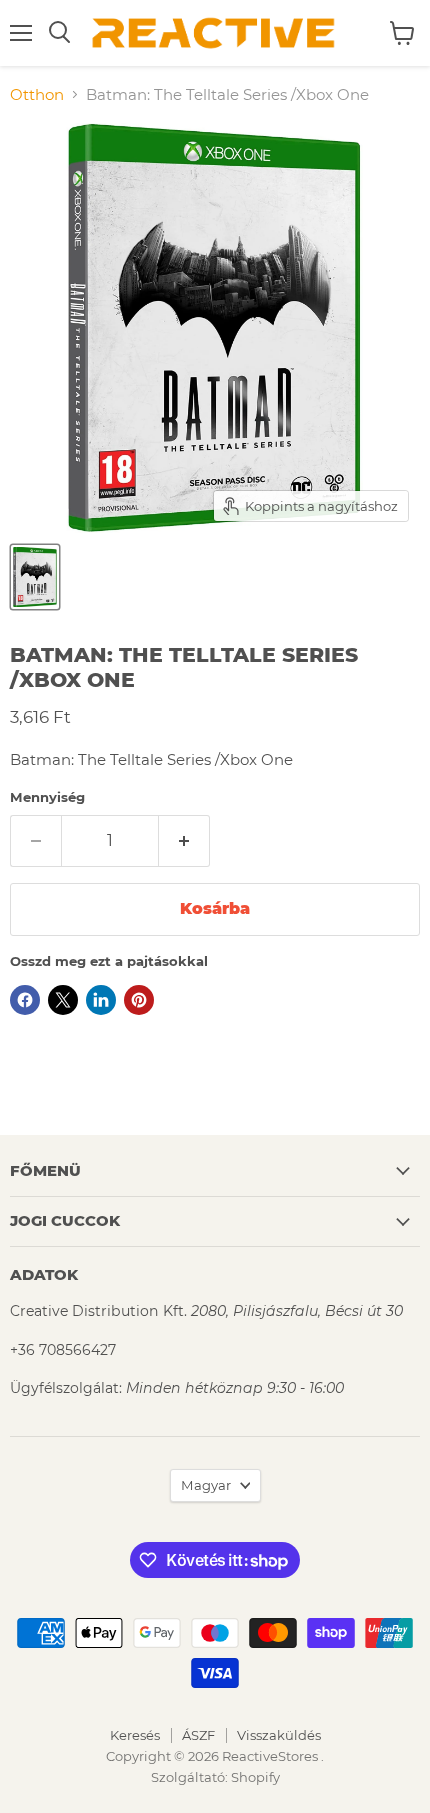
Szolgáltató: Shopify (215, 1777)
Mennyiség (47, 797)
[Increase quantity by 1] (184, 841)
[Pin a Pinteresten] (139, 1000)
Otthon (37, 94)
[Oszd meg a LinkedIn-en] (101, 1000)
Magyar (206, 1485)
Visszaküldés (279, 1735)
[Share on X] (63, 1000)
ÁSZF (198, 1735)
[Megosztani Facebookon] (25, 1000)
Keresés (135, 1735)
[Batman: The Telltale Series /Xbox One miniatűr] (35, 577)
